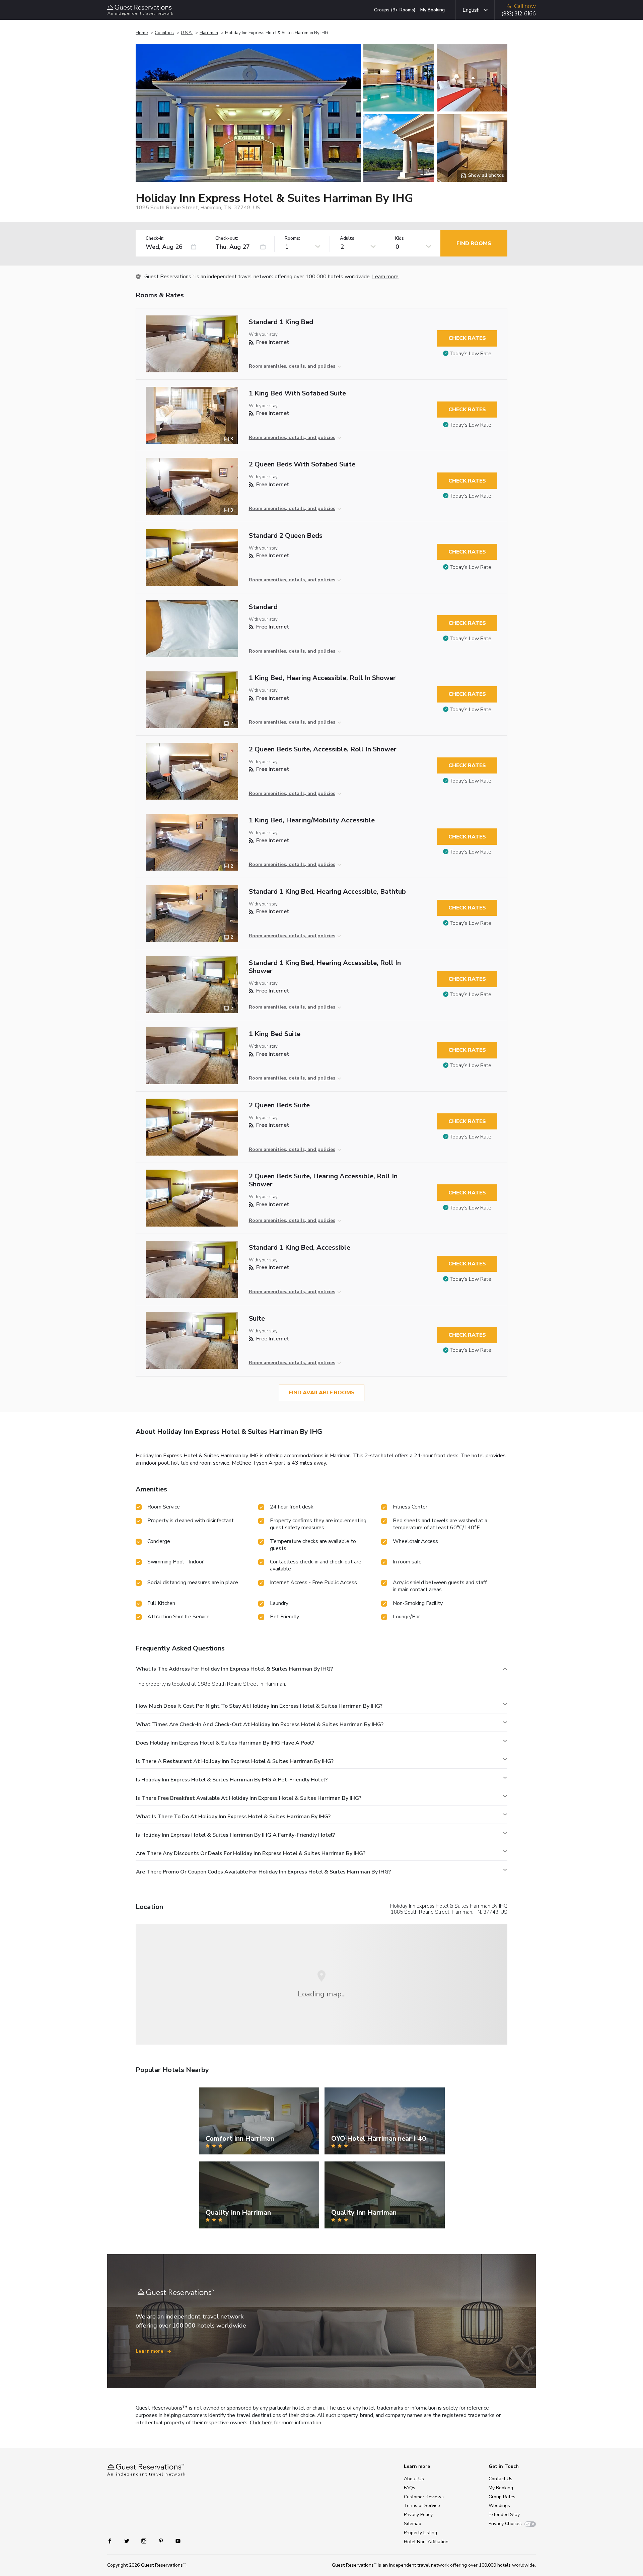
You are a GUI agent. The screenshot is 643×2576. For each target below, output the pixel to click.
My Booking (433, 10)
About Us (414, 2479)
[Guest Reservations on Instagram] (145, 2541)
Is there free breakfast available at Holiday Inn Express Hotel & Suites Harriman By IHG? (249, 1798)
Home (142, 33)
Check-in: (155, 239)
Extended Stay (504, 2515)
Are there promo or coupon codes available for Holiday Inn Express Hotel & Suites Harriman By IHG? (263, 1872)
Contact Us (501, 2479)
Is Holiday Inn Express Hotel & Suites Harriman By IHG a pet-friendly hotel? (232, 1780)
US (504, 1912)
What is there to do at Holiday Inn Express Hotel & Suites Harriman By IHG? (233, 1817)
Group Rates (502, 2497)
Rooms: (292, 239)
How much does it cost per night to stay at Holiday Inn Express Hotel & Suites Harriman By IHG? (259, 1706)
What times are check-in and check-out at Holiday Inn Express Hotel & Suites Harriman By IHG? (260, 1724)
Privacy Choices (505, 2524)
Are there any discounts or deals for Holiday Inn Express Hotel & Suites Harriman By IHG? (251, 1853)
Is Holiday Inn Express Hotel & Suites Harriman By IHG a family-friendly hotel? (235, 1835)
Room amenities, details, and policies (292, 366)
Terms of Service (422, 2506)
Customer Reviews (424, 2497)
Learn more (385, 277)
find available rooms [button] (322, 1393)
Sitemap (413, 2524)
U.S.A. (187, 33)
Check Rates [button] (467, 338)
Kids (400, 239)
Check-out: (227, 239)
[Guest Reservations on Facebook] (113, 2541)
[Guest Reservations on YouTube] (175, 2541)
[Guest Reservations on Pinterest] (162, 2541)
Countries (164, 33)
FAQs (410, 2488)
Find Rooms (474, 243)
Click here (261, 2423)
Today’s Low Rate (471, 354)
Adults (347, 239)
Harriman (209, 33)
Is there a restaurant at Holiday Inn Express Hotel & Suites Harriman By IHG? (235, 1761)
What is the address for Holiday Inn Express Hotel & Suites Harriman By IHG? (234, 1669)
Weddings (499, 2506)
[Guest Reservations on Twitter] (127, 2541)
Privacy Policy (418, 2515)
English (471, 10)
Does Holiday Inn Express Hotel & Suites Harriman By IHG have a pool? (225, 1743)
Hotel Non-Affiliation (426, 2542)
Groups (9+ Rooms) (395, 10)
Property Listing (420, 2533)
